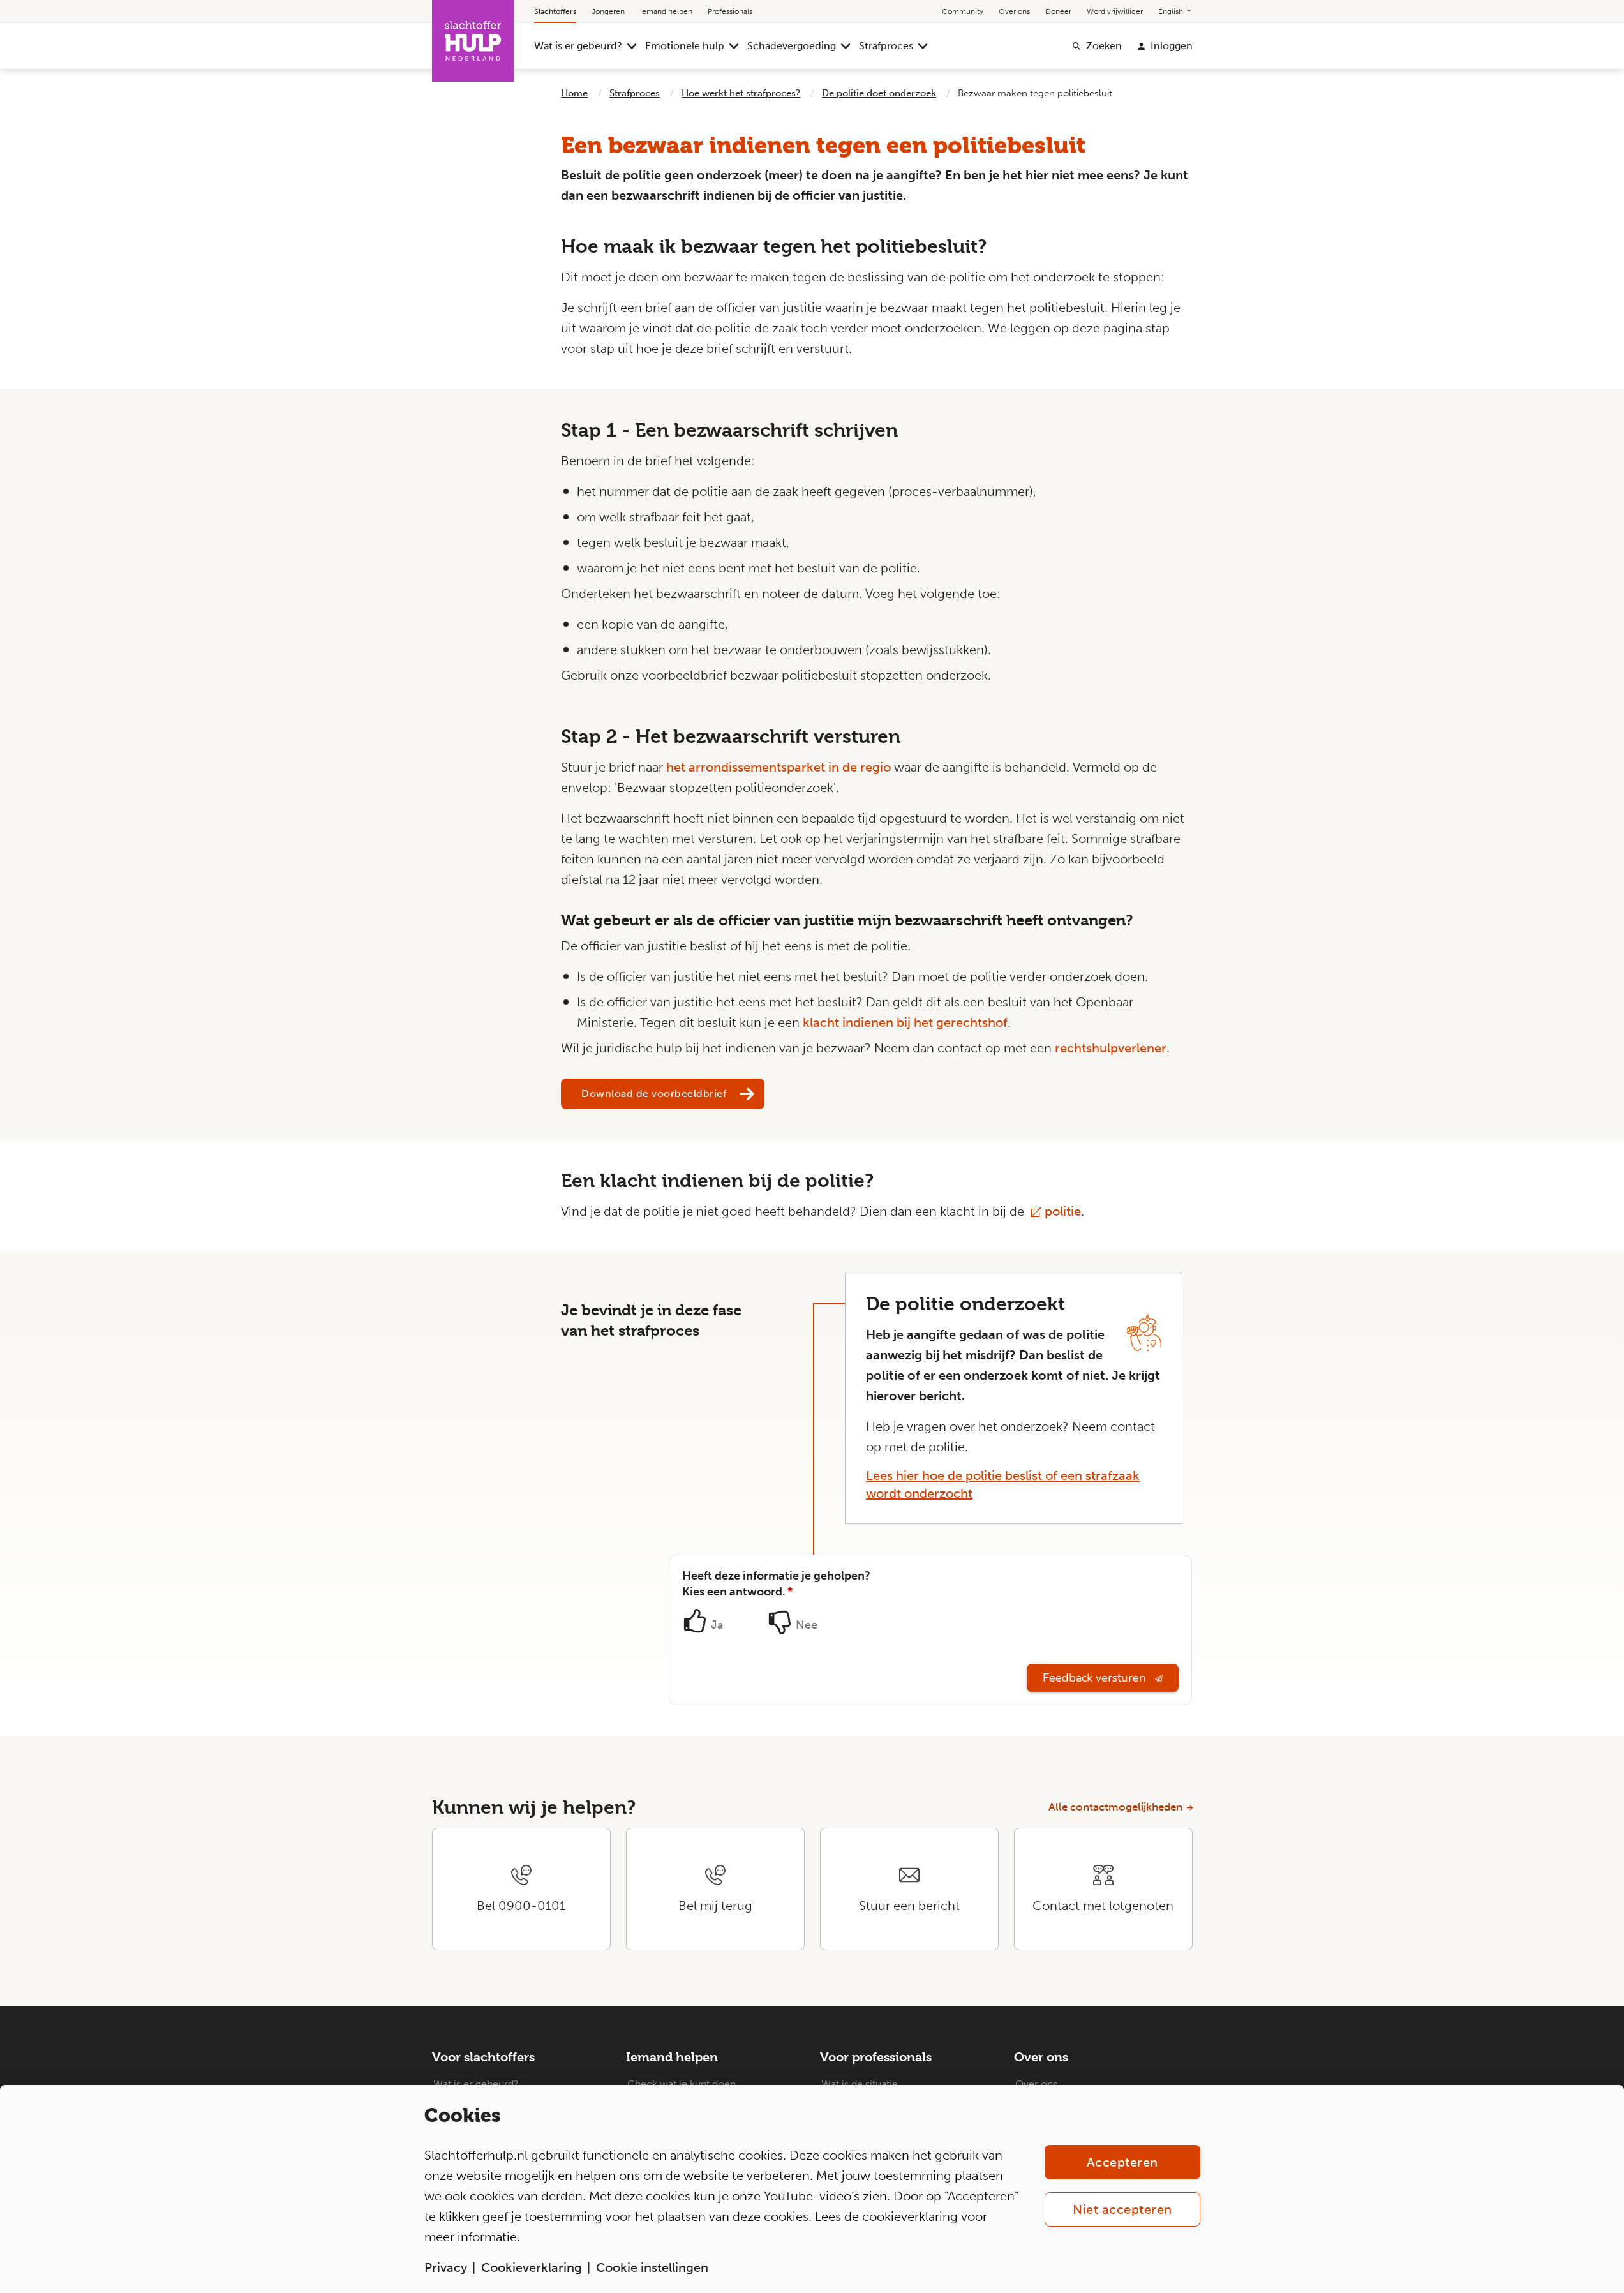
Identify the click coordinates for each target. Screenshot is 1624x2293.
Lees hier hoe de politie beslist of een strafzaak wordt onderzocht (1003, 1484)
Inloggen (1172, 46)
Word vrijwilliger (1115, 11)
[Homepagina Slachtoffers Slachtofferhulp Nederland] (473, 41)
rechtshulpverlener (1111, 1048)
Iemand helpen (666, 11)
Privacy (446, 2267)
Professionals (730, 11)
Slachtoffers (555, 11)
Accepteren (1122, 2162)
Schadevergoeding (792, 46)
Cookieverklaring (532, 2267)
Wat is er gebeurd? (578, 46)
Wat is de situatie (860, 2084)
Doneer (1058, 11)
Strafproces (886, 46)
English (1172, 11)
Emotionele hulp (685, 46)
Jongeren (608, 11)
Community (963, 11)
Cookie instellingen (652, 2267)
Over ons (1014, 11)
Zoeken (1104, 46)
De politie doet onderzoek (879, 93)
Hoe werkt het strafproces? (741, 93)
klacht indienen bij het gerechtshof (905, 1022)
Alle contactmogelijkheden (1115, 1807)
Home (574, 93)
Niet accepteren (1122, 2209)
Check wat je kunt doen (682, 2084)
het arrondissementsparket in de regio (778, 767)
